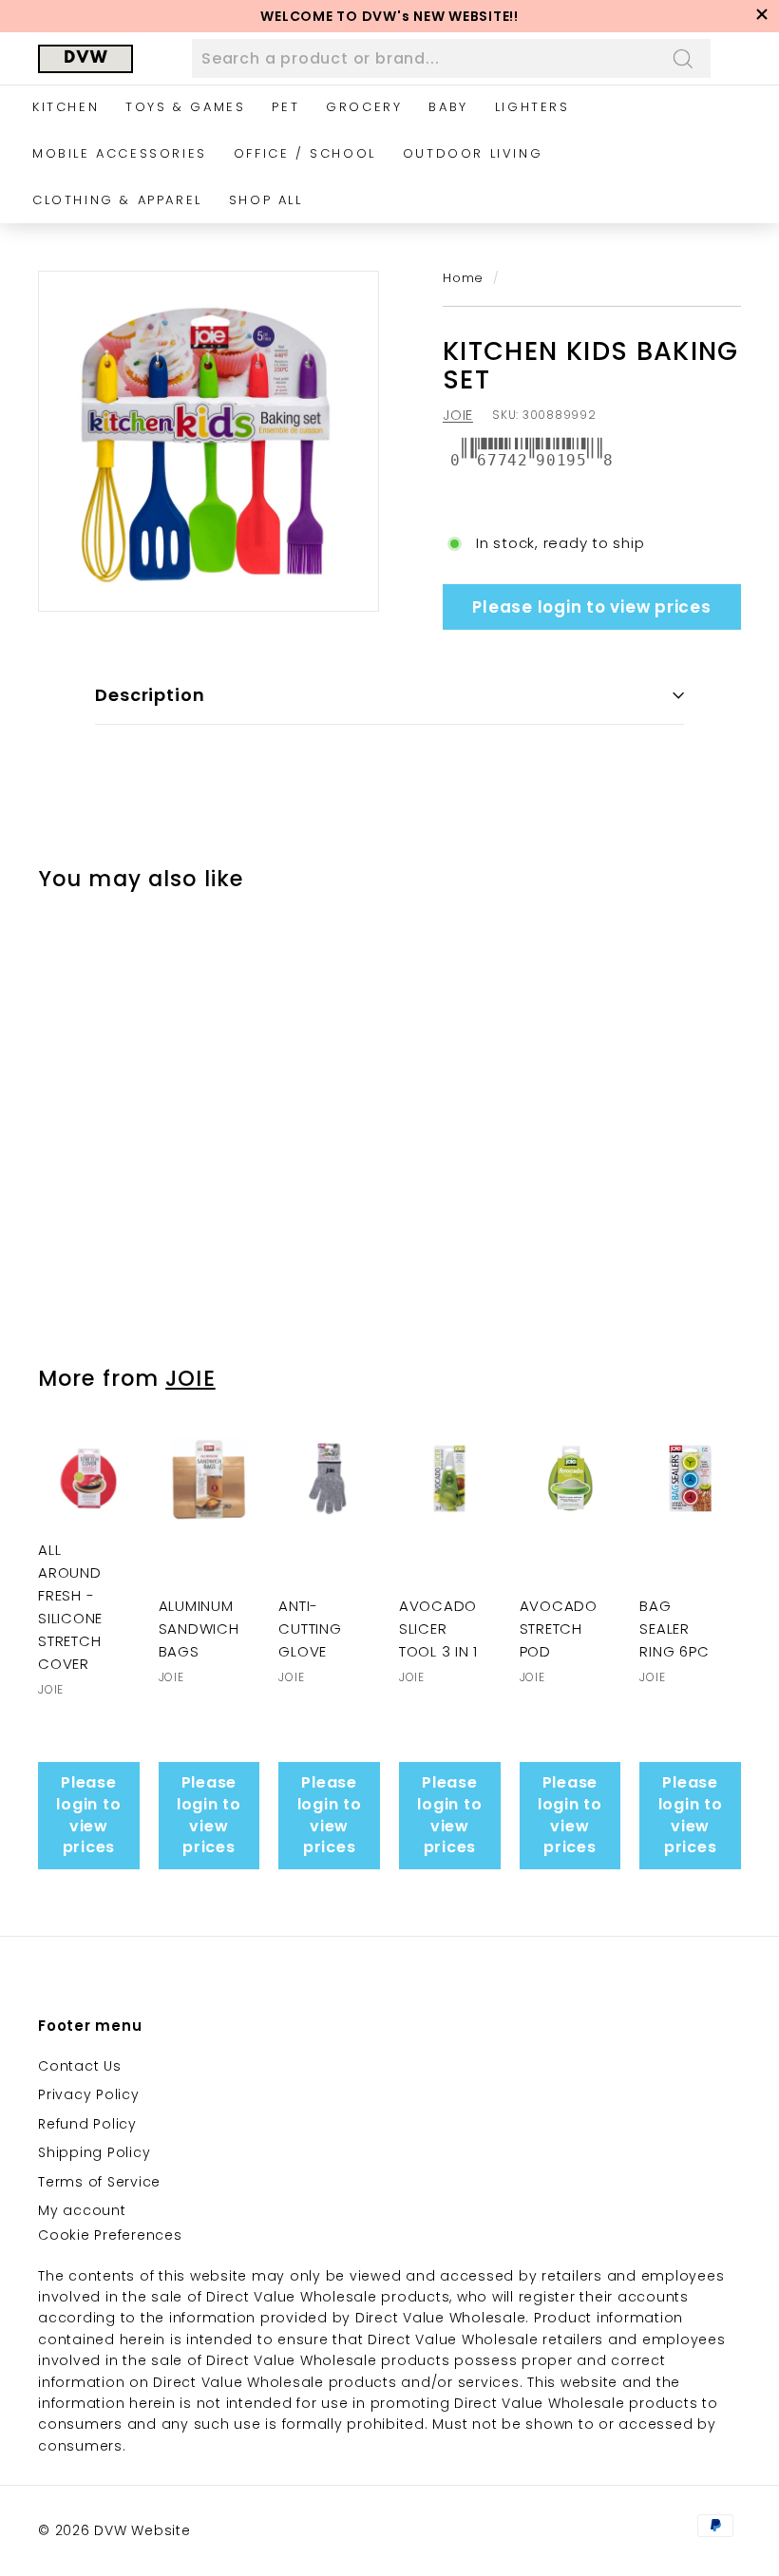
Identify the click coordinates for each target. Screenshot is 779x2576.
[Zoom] (209, 441)
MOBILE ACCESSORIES (120, 153)
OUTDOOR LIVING (473, 153)
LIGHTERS (532, 107)
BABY (448, 107)
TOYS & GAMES (185, 107)
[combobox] (451, 59)
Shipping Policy (94, 2152)
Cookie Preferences (110, 2235)
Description (150, 695)
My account (82, 2210)
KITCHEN (66, 107)
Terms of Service (99, 2182)
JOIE (458, 415)
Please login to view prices (591, 607)
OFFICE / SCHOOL (305, 153)
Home (463, 278)
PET (285, 107)
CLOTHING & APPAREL (117, 200)
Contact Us (80, 2066)
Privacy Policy (89, 2094)
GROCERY (364, 107)
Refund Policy (87, 2124)
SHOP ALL (266, 200)
